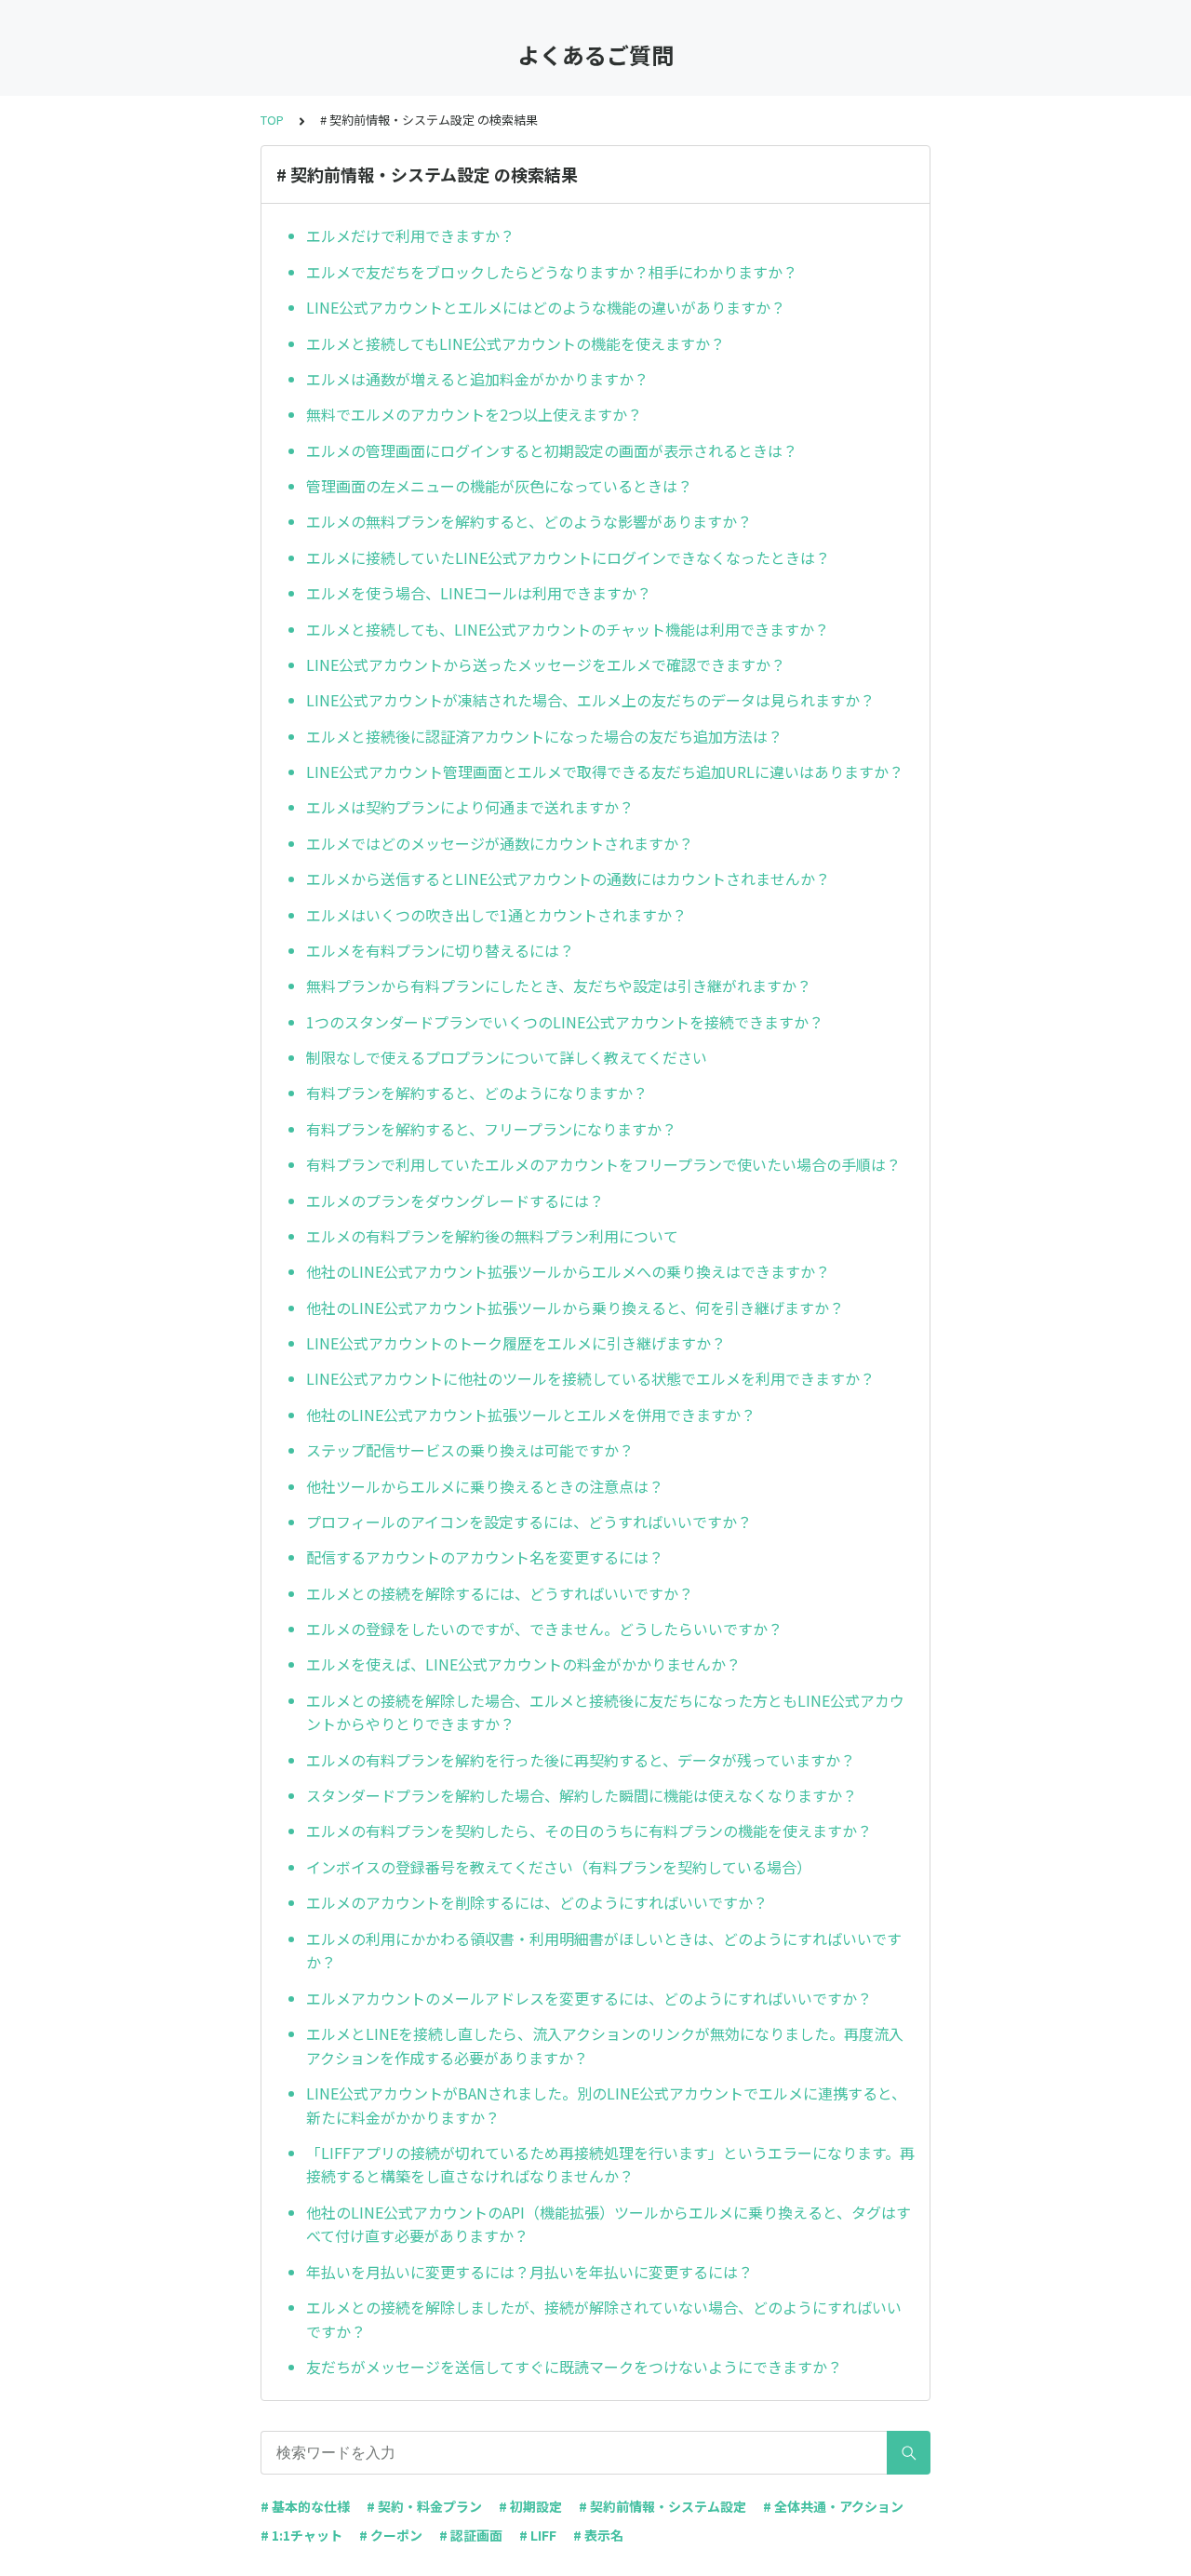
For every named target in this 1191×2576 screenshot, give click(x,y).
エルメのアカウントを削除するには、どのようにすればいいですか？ (537, 1902)
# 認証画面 (471, 2535)
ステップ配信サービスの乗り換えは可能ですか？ (470, 1450)
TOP (272, 120)
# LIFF (538, 2535)
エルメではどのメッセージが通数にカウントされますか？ (500, 843)
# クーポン (391, 2535)
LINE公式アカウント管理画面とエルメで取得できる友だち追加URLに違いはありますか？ (605, 771)
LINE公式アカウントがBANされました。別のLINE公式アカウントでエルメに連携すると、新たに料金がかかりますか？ (606, 2105)
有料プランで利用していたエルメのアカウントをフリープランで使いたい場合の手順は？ (603, 1164)
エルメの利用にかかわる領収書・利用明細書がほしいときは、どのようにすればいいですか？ (604, 1951)
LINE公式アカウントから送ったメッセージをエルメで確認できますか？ (546, 664)
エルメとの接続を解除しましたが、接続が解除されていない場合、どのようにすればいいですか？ (604, 2319)
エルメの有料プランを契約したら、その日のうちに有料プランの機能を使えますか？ (589, 1831)
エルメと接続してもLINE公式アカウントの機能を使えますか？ (515, 343)
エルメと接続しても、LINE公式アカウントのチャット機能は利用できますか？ (568, 629)
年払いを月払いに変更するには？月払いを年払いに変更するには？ (529, 2272)
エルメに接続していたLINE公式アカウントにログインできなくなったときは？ (568, 557)
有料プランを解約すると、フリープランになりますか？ (491, 1129)
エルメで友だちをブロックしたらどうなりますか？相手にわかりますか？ (552, 272)
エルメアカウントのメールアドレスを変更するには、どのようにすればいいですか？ (589, 1998)
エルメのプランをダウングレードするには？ (455, 1201)
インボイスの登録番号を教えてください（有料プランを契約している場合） (559, 1867)
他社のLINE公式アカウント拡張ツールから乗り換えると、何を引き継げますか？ (575, 1308)
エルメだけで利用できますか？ (410, 235)
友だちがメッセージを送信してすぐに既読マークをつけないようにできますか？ (574, 2367)
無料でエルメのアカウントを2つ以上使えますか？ (474, 414)
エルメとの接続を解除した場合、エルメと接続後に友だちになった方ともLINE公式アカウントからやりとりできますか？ (605, 1712)
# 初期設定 (530, 2506)
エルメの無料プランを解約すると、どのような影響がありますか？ (529, 521)
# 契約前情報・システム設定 (662, 2506)
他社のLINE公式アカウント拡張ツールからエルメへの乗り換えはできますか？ (568, 1271)
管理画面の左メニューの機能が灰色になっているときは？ (499, 486)
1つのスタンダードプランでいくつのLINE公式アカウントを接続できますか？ (565, 1022)
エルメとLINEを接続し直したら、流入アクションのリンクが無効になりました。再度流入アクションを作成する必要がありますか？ (605, 2046)
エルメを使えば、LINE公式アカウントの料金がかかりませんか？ (523, 1664)
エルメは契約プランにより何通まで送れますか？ (470, 807)
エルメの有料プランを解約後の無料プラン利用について (492, 1236)
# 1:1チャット (301, 2535)
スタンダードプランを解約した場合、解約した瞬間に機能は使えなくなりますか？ (582, 1795)
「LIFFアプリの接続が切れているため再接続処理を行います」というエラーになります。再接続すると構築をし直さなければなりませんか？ (610, 2165)
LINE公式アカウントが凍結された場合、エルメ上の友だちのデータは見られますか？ (590, 700)
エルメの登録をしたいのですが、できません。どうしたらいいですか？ (544, 1629)
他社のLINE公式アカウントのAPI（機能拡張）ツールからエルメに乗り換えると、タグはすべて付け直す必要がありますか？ (609, 2224)
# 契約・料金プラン (424, 2506)
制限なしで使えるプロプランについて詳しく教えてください (507, 1057)
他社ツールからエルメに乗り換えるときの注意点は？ (485, 1486)
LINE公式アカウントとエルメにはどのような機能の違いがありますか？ (546, 307)
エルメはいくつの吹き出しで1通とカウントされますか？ (496, 915)
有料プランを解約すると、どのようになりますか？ (477, 1093)
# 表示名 (598, 2535)
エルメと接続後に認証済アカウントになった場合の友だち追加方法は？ (544, 736)
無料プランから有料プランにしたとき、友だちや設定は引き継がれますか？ (559, 986)
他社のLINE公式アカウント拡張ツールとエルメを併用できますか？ (531, 1415)
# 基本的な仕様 (305, 2506)
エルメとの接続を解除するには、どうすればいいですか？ (500, 1593)
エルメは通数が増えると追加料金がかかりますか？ (477, 379)
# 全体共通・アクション (833, 2506)
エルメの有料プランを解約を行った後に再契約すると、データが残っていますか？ (581, 1760)
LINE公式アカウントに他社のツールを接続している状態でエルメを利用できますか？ (590, 1378)
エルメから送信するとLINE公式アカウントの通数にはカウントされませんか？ (568, 879)
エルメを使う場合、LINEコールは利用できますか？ (479, 593)
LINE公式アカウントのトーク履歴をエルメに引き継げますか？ (516, 1343)
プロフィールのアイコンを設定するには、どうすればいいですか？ (529, 1522)
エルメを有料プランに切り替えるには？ (440, 950)
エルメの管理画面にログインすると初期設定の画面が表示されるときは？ (552, 450)
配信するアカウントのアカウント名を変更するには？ (485, 1557)
